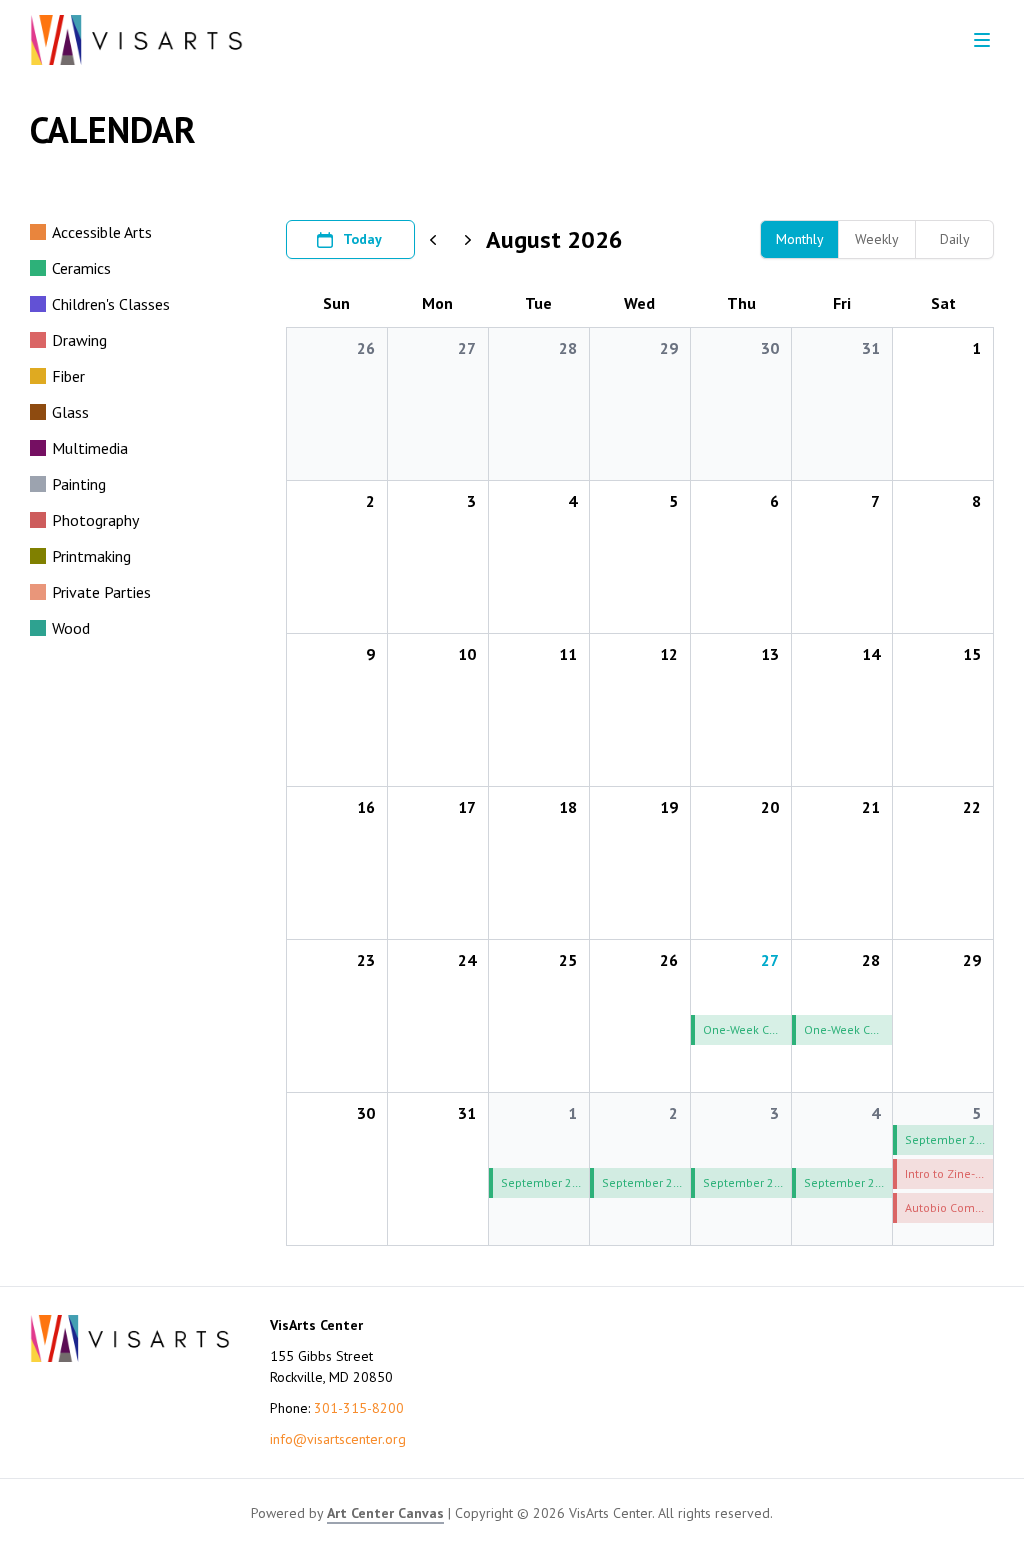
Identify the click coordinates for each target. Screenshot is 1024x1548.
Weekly (877, 239)
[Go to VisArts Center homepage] (136, 40)
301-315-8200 (359, 1408)
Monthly (800, 239)
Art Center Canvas (385, 1513)
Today (362, 239)
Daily (955, 239)
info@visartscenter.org (338, 1439)
